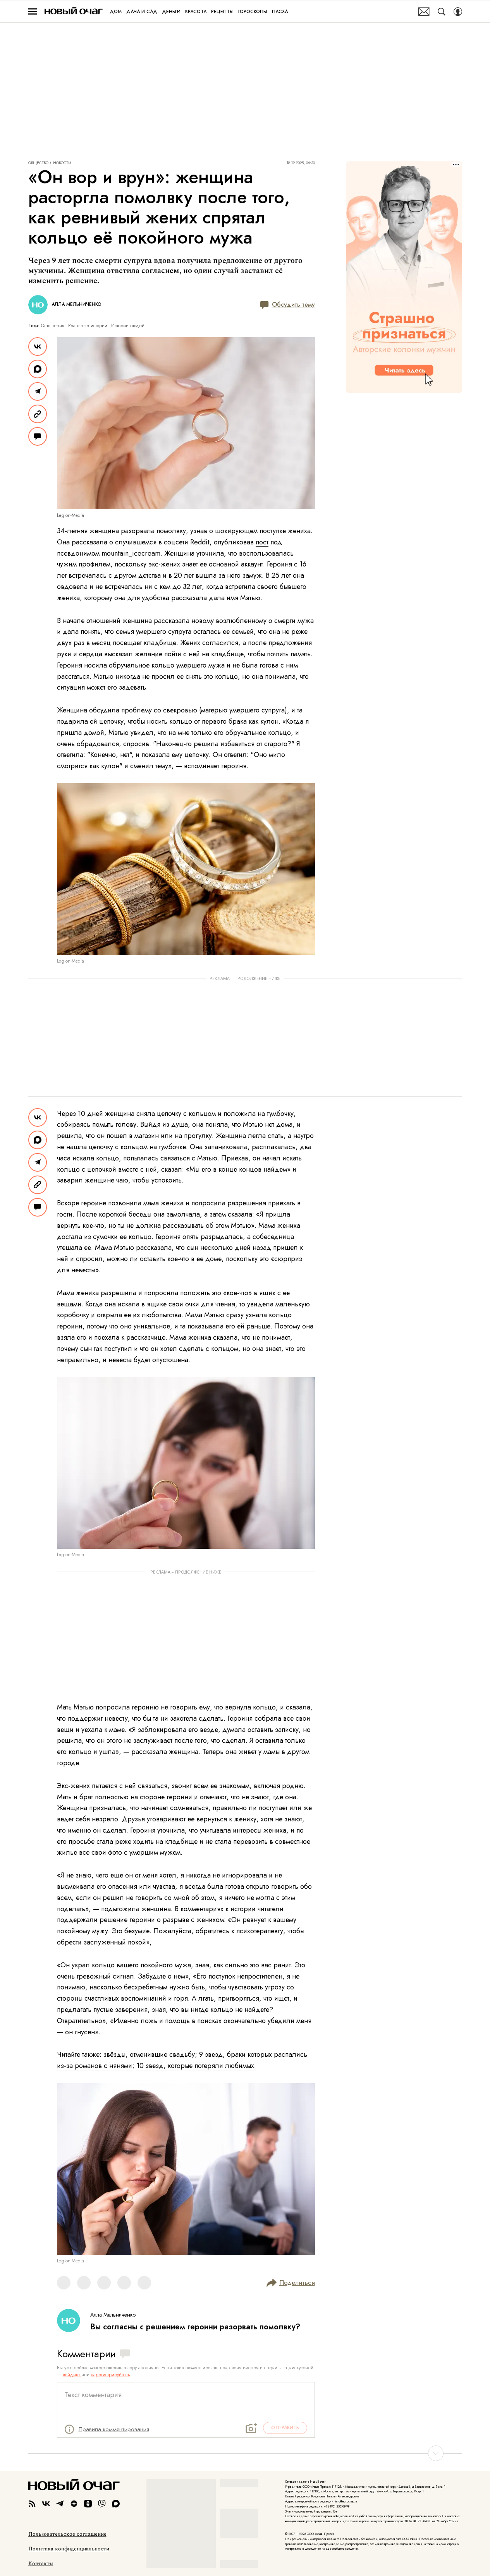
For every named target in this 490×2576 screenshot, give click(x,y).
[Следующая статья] (245, 2453)
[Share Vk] (38, 347)
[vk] (46, 2504)
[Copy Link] (38, 414)
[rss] (32, 2504)
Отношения (53, 326)
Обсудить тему (293, 305)
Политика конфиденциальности (69, 2549)
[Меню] (33, 12)
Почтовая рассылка (424, 12)
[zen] (74, 2504)
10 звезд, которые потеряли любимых (195, 2066)
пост (262, 542)
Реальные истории (88, 326)
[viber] (102, 2504)
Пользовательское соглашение (67, 2534)
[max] (116, 2504)
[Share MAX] (38, 369)
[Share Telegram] (38, 391)
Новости (62, 163)
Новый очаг (74, 11)
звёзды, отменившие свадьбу (149, 2054)
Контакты (41, 2564)
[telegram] (60, 2504)
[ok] (88, 2504)
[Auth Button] (458, 12)
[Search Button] (442, 12)
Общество (38, 163)
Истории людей (128, 326)
